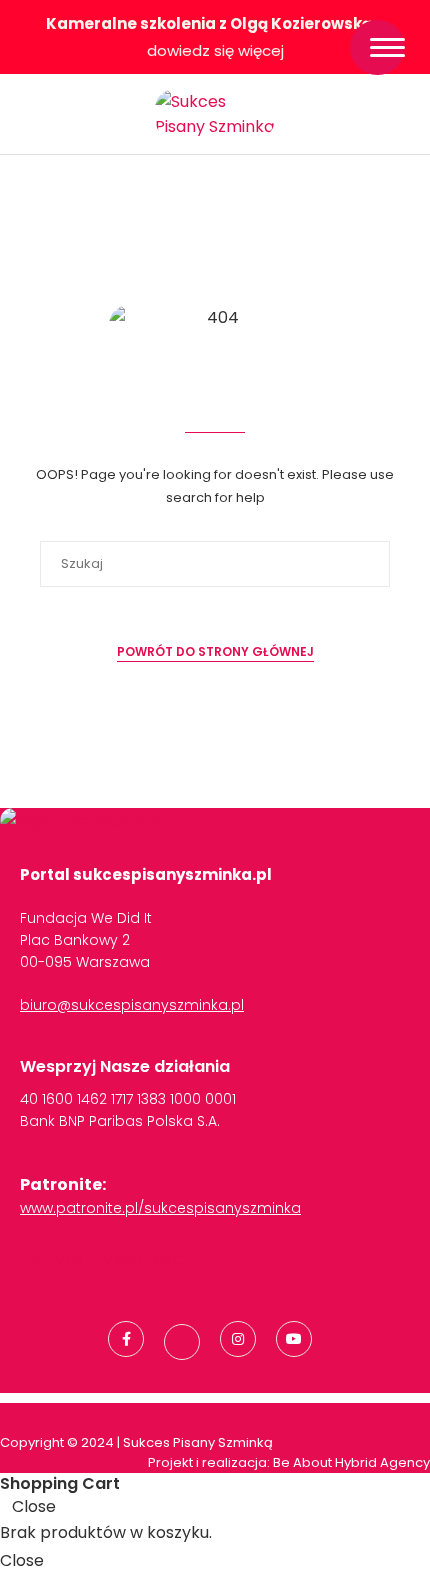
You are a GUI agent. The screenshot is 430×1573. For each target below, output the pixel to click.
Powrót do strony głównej (215, 651)
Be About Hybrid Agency (350, 1462)
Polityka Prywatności (103, 1259)
